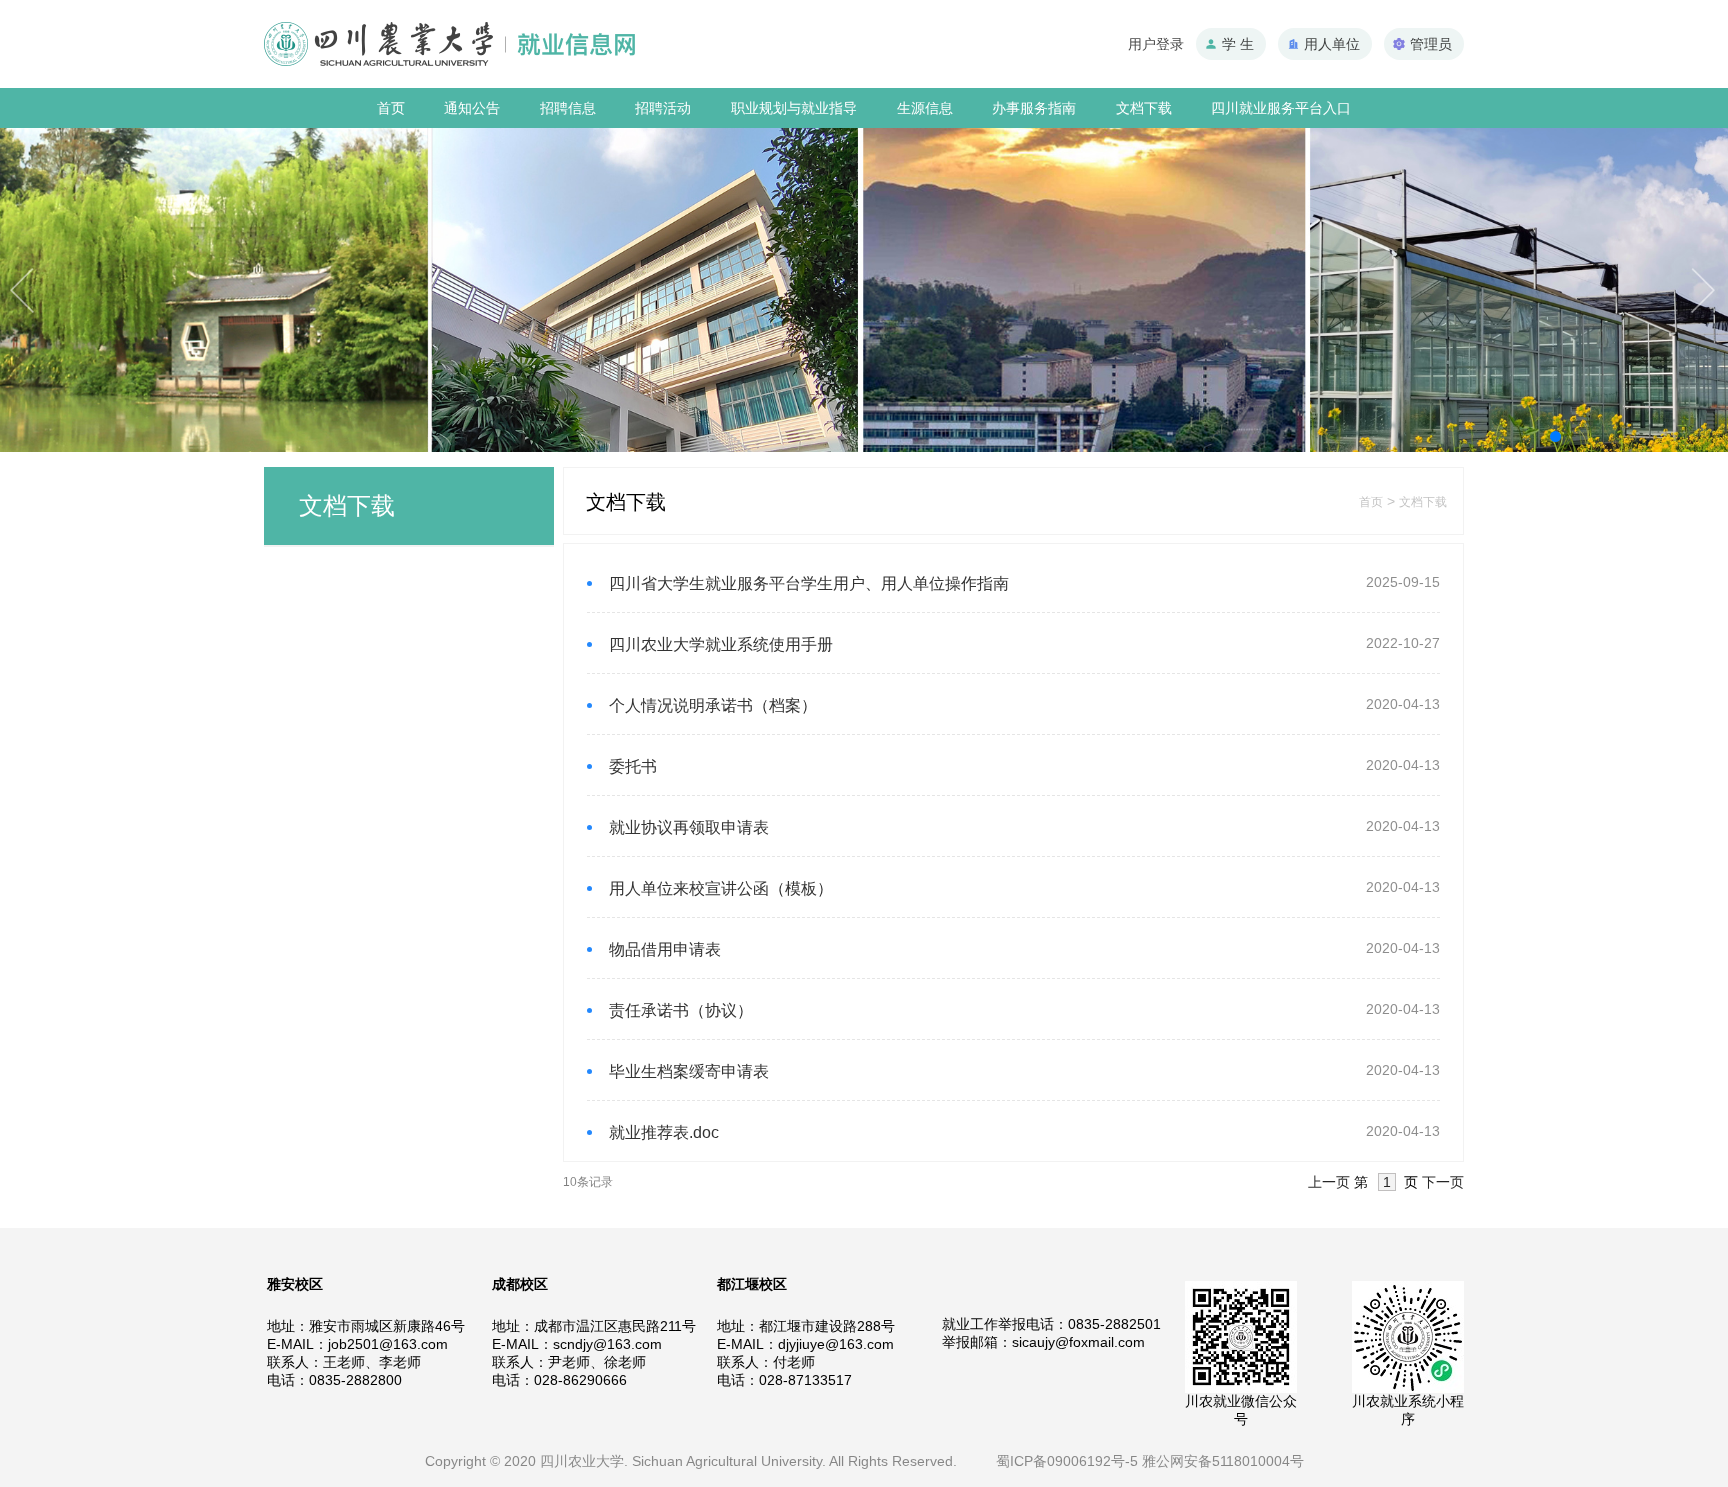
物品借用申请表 (665, 949)
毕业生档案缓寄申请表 (689, 1071)
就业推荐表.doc (664, 1132)
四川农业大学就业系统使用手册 (721, 644)
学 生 (1238, 44)
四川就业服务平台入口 (1281, 108)
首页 (391, 108)
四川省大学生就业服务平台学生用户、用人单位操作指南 (809, 583)
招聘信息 (568, 108)
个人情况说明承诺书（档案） (713, 705)
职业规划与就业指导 (794, 108)
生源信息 (925, 108)
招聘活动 (663, 108)
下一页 (1443, 1182)
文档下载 (1144, 108)
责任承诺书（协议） (681, 1010)
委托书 (633, 766)
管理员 (1431, 44)
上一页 (1329, 1182)
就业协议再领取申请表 (689, 827)
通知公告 (472, 108)
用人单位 (1332, 44)
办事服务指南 (1034, 108)
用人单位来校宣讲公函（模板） (721, 888)
